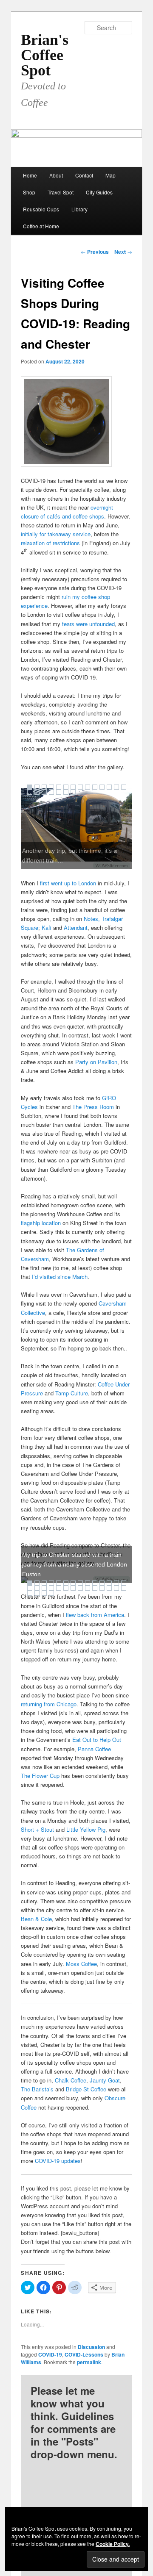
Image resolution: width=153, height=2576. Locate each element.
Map (110, 175)
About (56, 175)
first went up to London (68, 883)
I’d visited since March (60, 1277)
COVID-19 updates (58, 2161)
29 (30, 1593)
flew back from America (95, 1615)
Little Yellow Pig (86, 1829)
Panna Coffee (94, 1749)
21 (73, 792)
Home (30, 175)
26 (109, 1588)
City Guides (99, 192)
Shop (29, 192)
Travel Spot (61, 192)
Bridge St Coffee (86, 2089)
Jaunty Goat (105, 2080)
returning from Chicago (49, 1704)
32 (51, 1593)
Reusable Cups (41, 209)
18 (51, 792)
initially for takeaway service (56, 534)
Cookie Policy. (113, 2544)
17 (44, 792)
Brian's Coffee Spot (45, 55)
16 (37, 792)
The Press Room (93, 1107)
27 (116, 1588)
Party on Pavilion (96, 1062)
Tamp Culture (72, 1393)
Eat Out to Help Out (97, 1740)
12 (109, 787)
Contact (84, 175)
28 (124, 1588)
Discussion (91, 2347)
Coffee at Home (41, 226)
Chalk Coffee (71, 2080)
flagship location (41, 1223)
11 (102, 787)
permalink (89, 2362)
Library (79, 209)
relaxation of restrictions (50, 543)
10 (95, 787)
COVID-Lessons (84, 2354)
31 (44, 1593)
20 (66, 792)
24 (95, 1588)
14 (124, 787)
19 (59, 792)
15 (30, 792)
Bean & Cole (36, 1919)
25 (102, 1588)
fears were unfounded (88, 624)
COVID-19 (50, 2354)
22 (80, 1588)
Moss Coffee (81, 1964)
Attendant (76, 928)
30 (37, 1593)
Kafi (47, 928)
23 (88, 1588)
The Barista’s (37, 2089)
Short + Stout (37, 1829)
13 (116, 787)
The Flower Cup (40, 1776)
